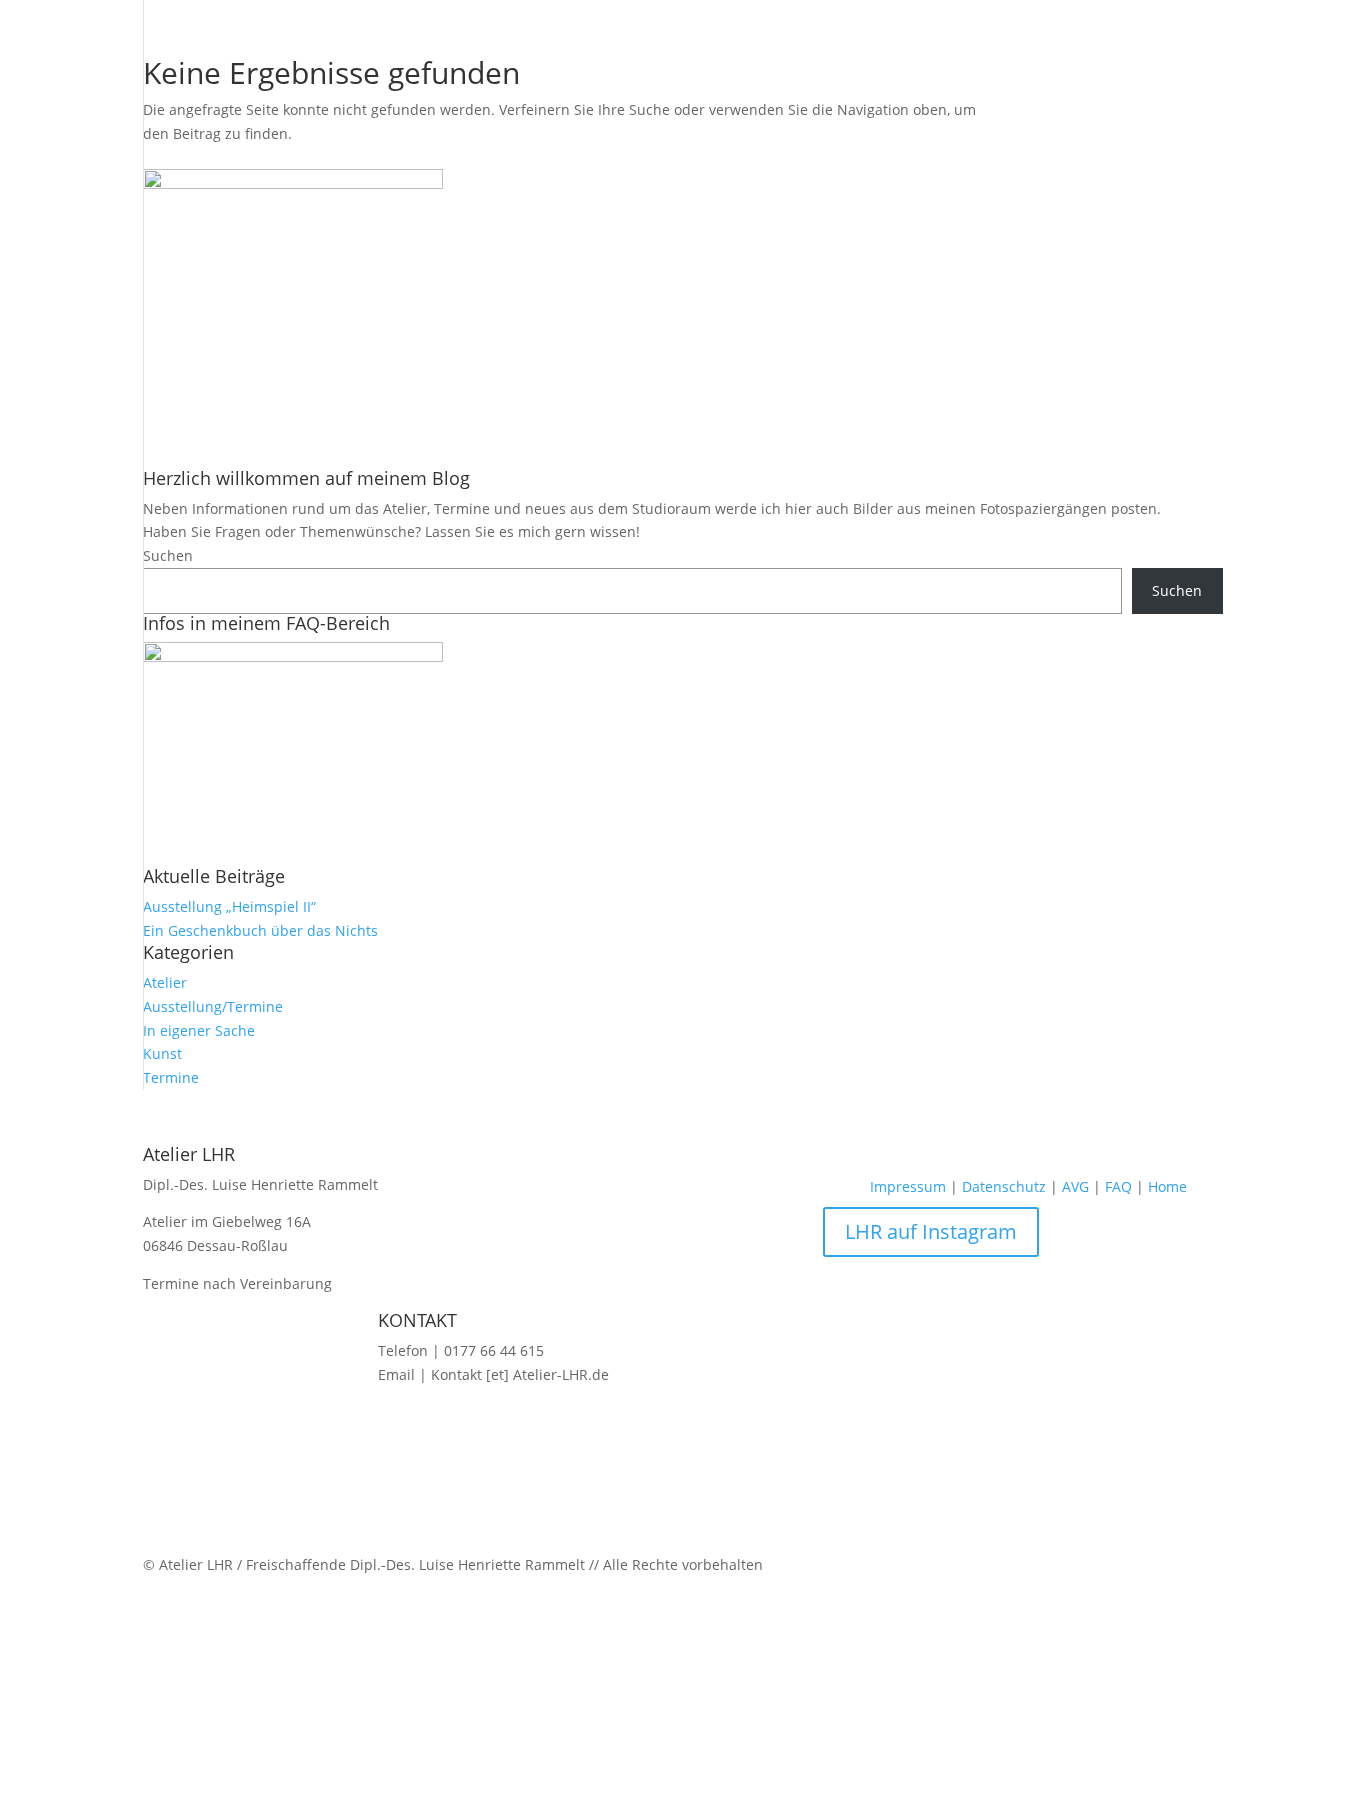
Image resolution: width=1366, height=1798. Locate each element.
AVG (1075, 1186)
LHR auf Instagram (931, 1231)
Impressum (908, 1186)
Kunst (162, 1053)
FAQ (1118, 1186)
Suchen (168, 555)
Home (1167, 1186)
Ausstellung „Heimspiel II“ (229, 906)
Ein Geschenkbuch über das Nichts (260, 930)
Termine (171, 1077)
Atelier (165, 982)
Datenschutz (1004, 1186)
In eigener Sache (199, 1030)
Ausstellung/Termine (213, 1006)
